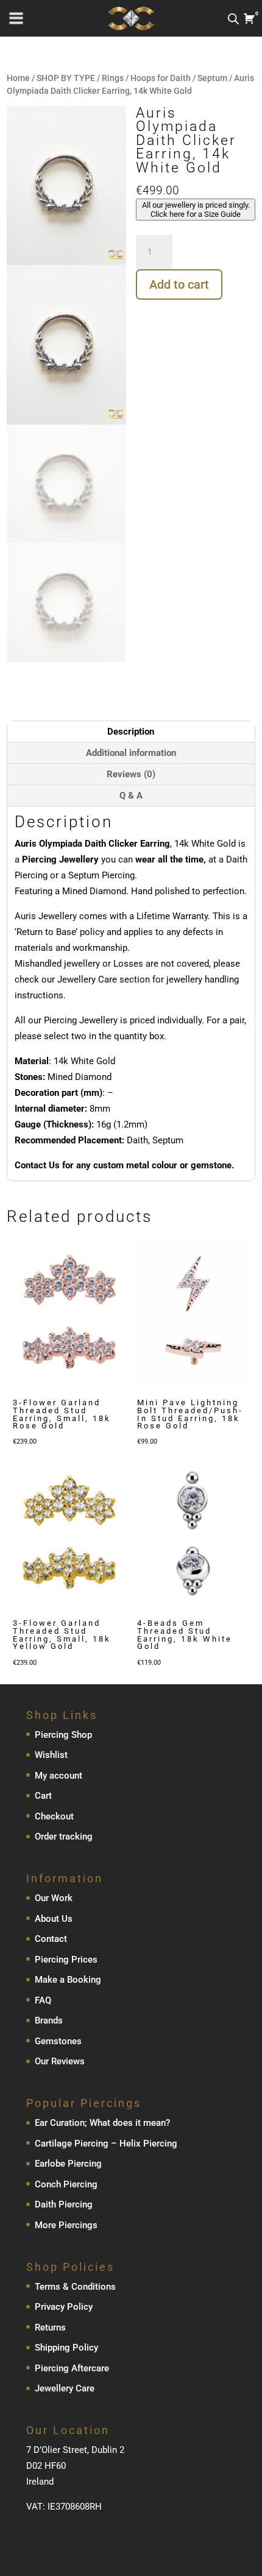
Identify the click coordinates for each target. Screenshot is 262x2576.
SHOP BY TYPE (66, 78)
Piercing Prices (66, 1960)
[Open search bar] (233, 19)
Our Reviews (60, 2061)
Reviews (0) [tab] (131, 774)
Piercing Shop (63, 1735)
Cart (43, 1796)
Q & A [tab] (131, 796)
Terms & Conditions (75, 2287)
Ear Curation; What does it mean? (102, 2123)
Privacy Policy (64, 2307)
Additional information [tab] (131, 753)
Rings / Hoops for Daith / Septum (165, 78)
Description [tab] (131, 732)
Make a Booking (68, 1980)
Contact (51, 1939)
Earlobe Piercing (68, 2164)
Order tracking (64, 1837)
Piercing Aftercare (72, 2368)
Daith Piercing (64, 2204)
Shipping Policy (66, 2348)
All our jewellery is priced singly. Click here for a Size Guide (196, 210)
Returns (50, 2327)
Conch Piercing (66, 2184)
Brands (49, 2020)
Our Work (54, 1898)
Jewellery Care (65, 2388)
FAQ (43, 2000)
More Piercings (66, 2225)
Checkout (54, 1816)
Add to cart (179, 284)
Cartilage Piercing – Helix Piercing (106, 2144)
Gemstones (58, 2041)
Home (18, 78)
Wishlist (51, 1755)
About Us (54, 1919)
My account (58, 1776)
